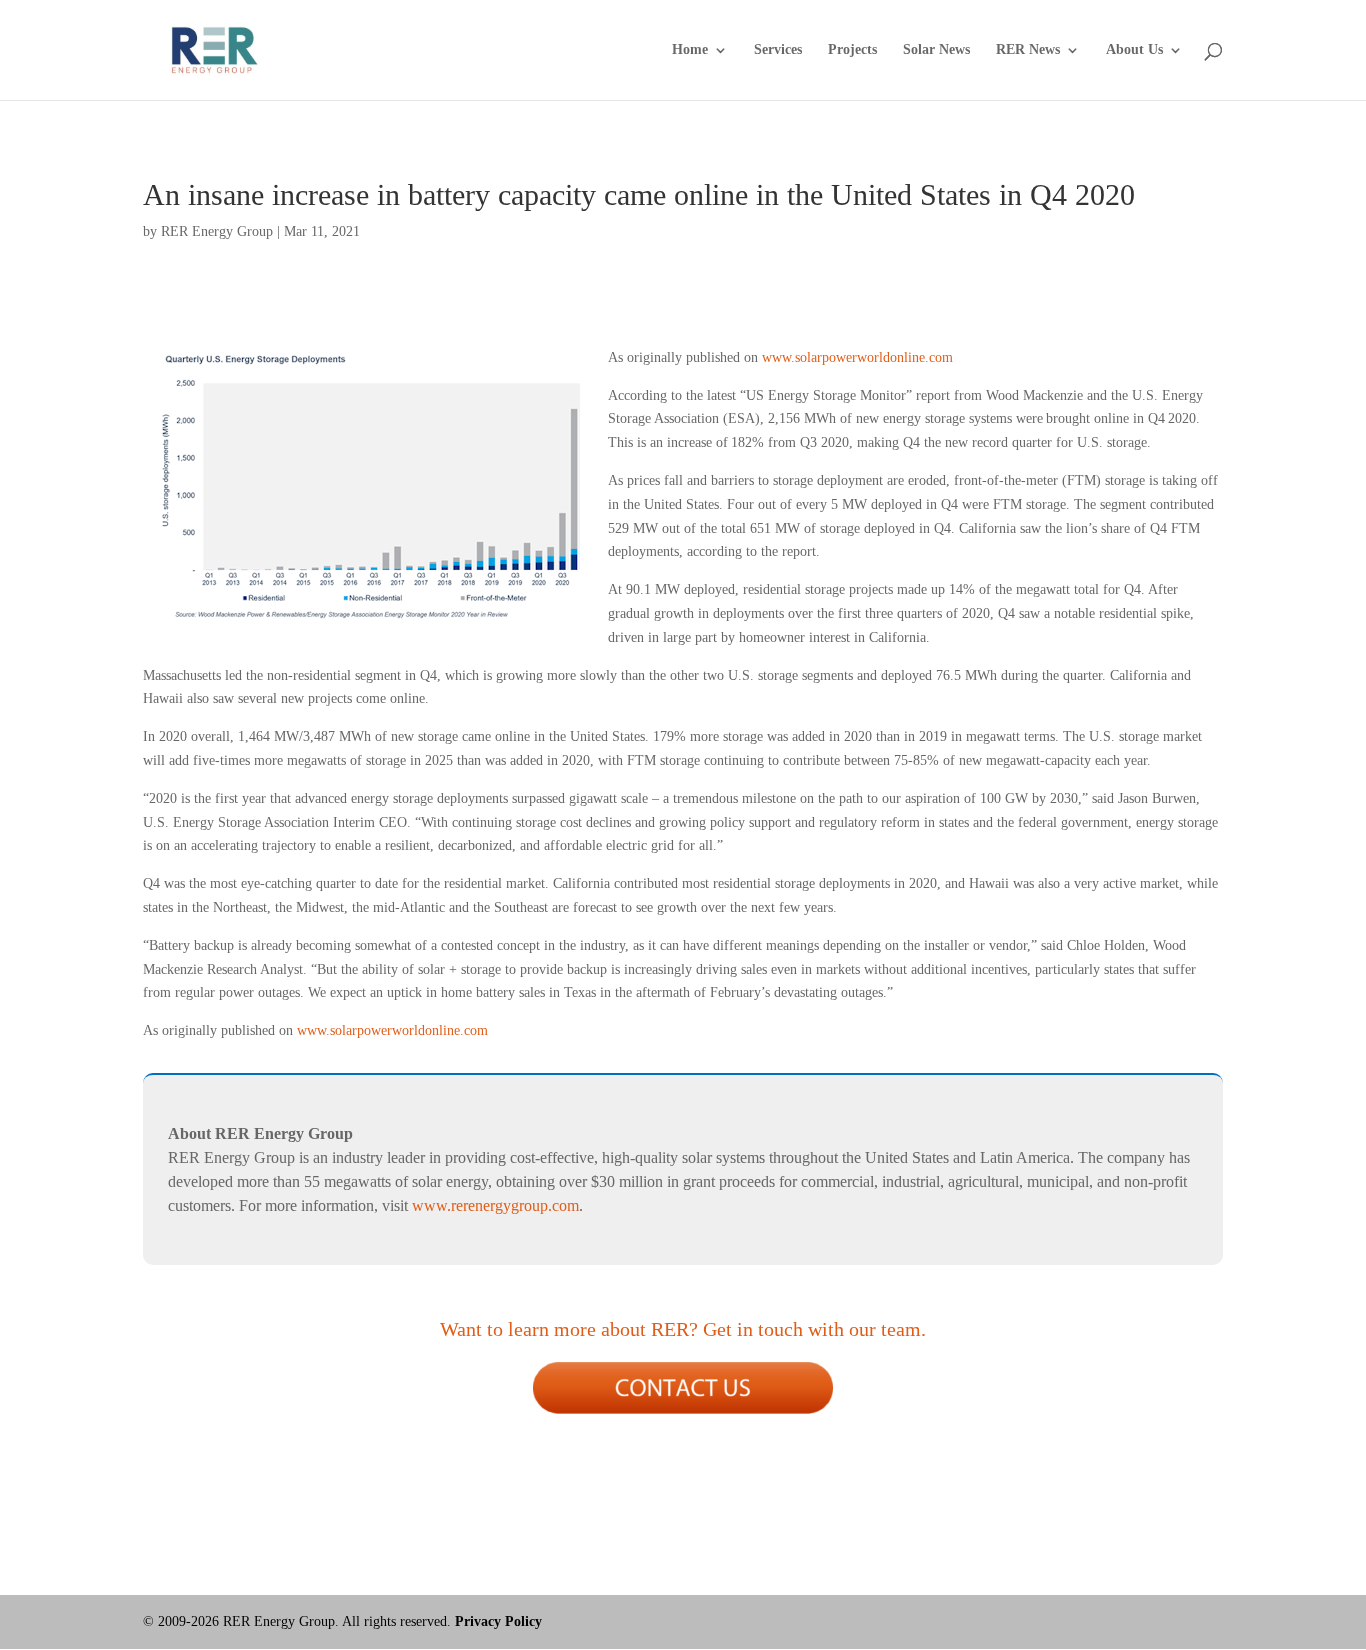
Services (778, 50)
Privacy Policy (498, 1621)
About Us (1134, 50)
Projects (852, 50)
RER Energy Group (217, 231)
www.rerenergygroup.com (495, 1205)
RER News (1028, 50)
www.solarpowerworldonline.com (857, 357)
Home (690, 50)
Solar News (936, 50)
